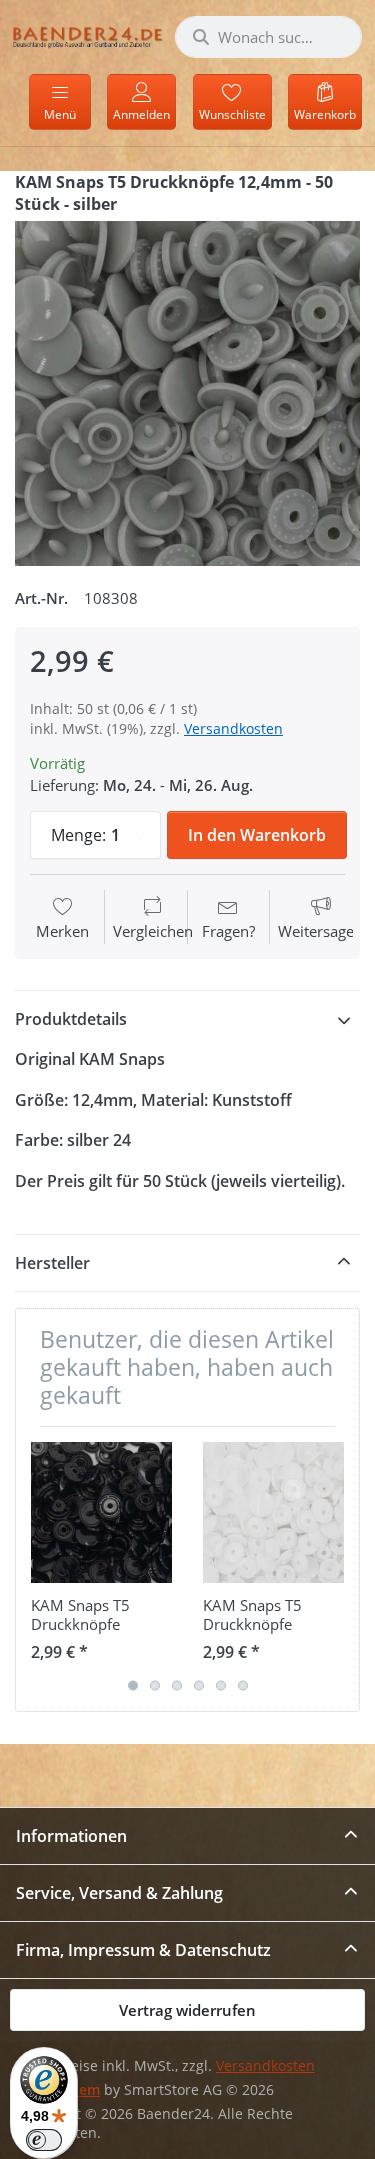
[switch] (44, 2140)
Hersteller (52, 1263)
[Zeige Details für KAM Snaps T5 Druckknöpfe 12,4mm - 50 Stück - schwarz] (101, 1512)
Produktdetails (71, 1019)
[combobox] (268, 37)
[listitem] (187, 393)
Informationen (71, 1836)
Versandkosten (233, 728)
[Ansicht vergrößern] (187, 393)
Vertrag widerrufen (187, 2010)
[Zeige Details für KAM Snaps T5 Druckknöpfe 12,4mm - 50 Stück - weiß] (273, 1512)
